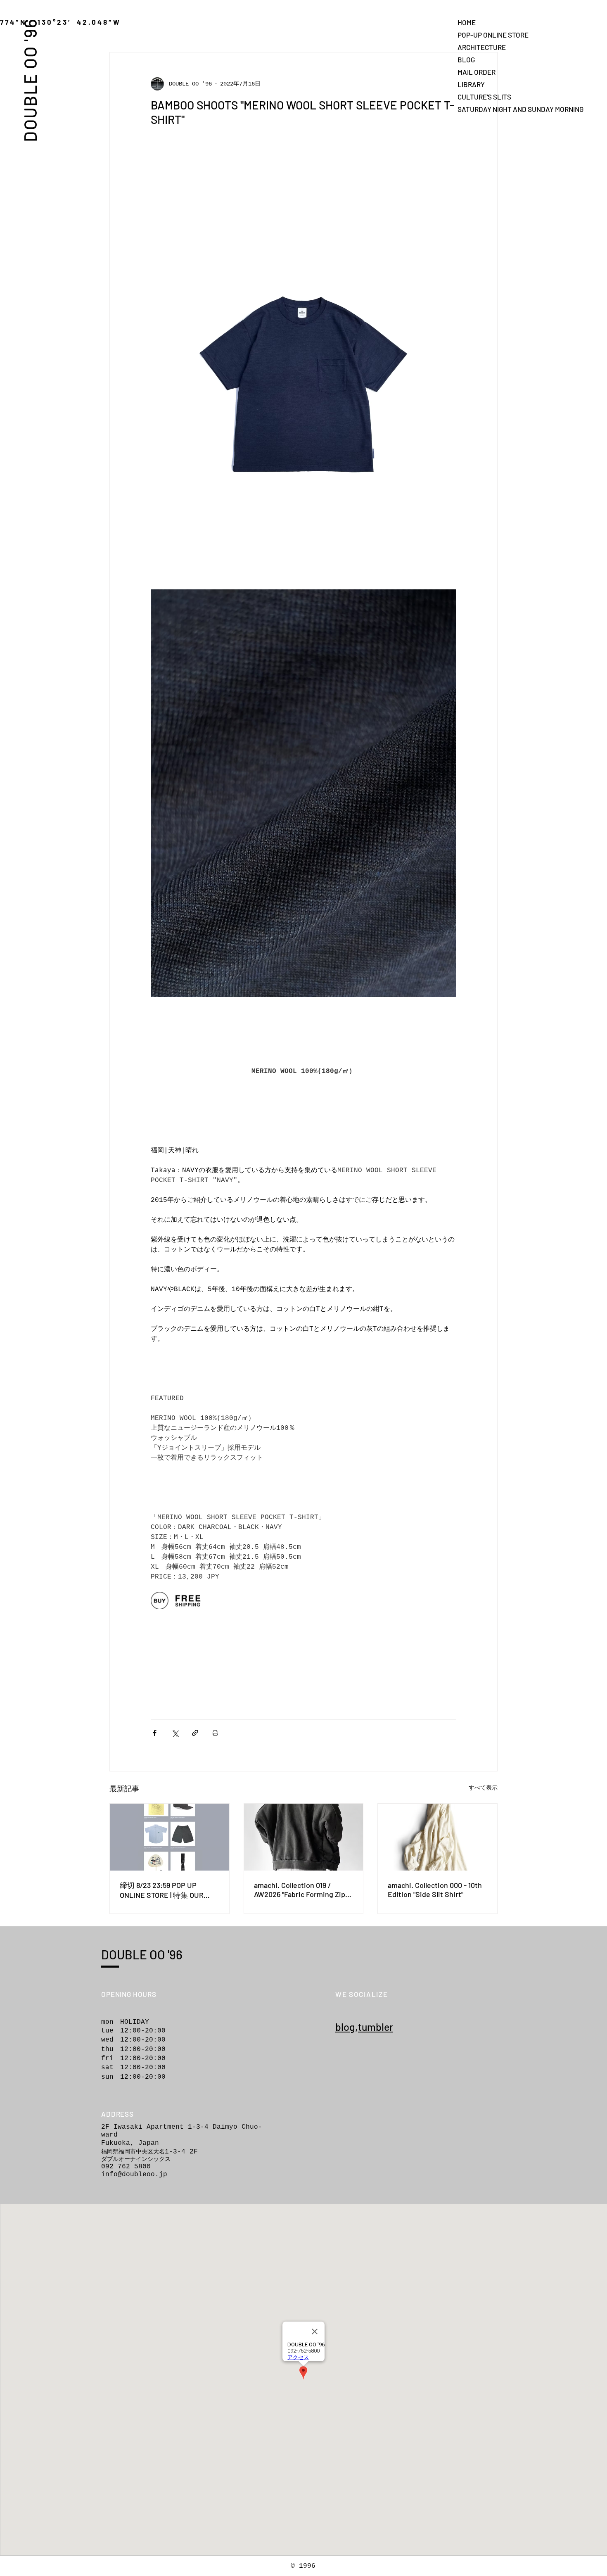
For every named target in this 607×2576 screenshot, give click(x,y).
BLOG (466, 59)
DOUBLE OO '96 (30, 80)
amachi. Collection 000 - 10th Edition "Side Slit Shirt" (435, 1890)
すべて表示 (483, 1788)
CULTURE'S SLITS (484, 97)
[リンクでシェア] (195, 1733)
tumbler (376, 2027)
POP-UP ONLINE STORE (486, 35)
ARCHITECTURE (482, 47)
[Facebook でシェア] (155, 1733)
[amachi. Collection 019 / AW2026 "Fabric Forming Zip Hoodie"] (304, 1837)
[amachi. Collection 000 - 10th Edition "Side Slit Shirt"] (437, 1837)
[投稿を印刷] (215, 1733)
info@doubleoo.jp (134, 2175)
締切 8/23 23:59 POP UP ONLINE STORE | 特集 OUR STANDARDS (162, 1890)
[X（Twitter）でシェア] (175, 1733)
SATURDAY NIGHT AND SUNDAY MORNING (486, 109)
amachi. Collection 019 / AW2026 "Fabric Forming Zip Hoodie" (300, 1890)
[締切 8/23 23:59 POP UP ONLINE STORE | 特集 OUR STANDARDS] (170, 1837)
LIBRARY (471, 84)
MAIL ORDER (477, 72)
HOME (467, 22)
